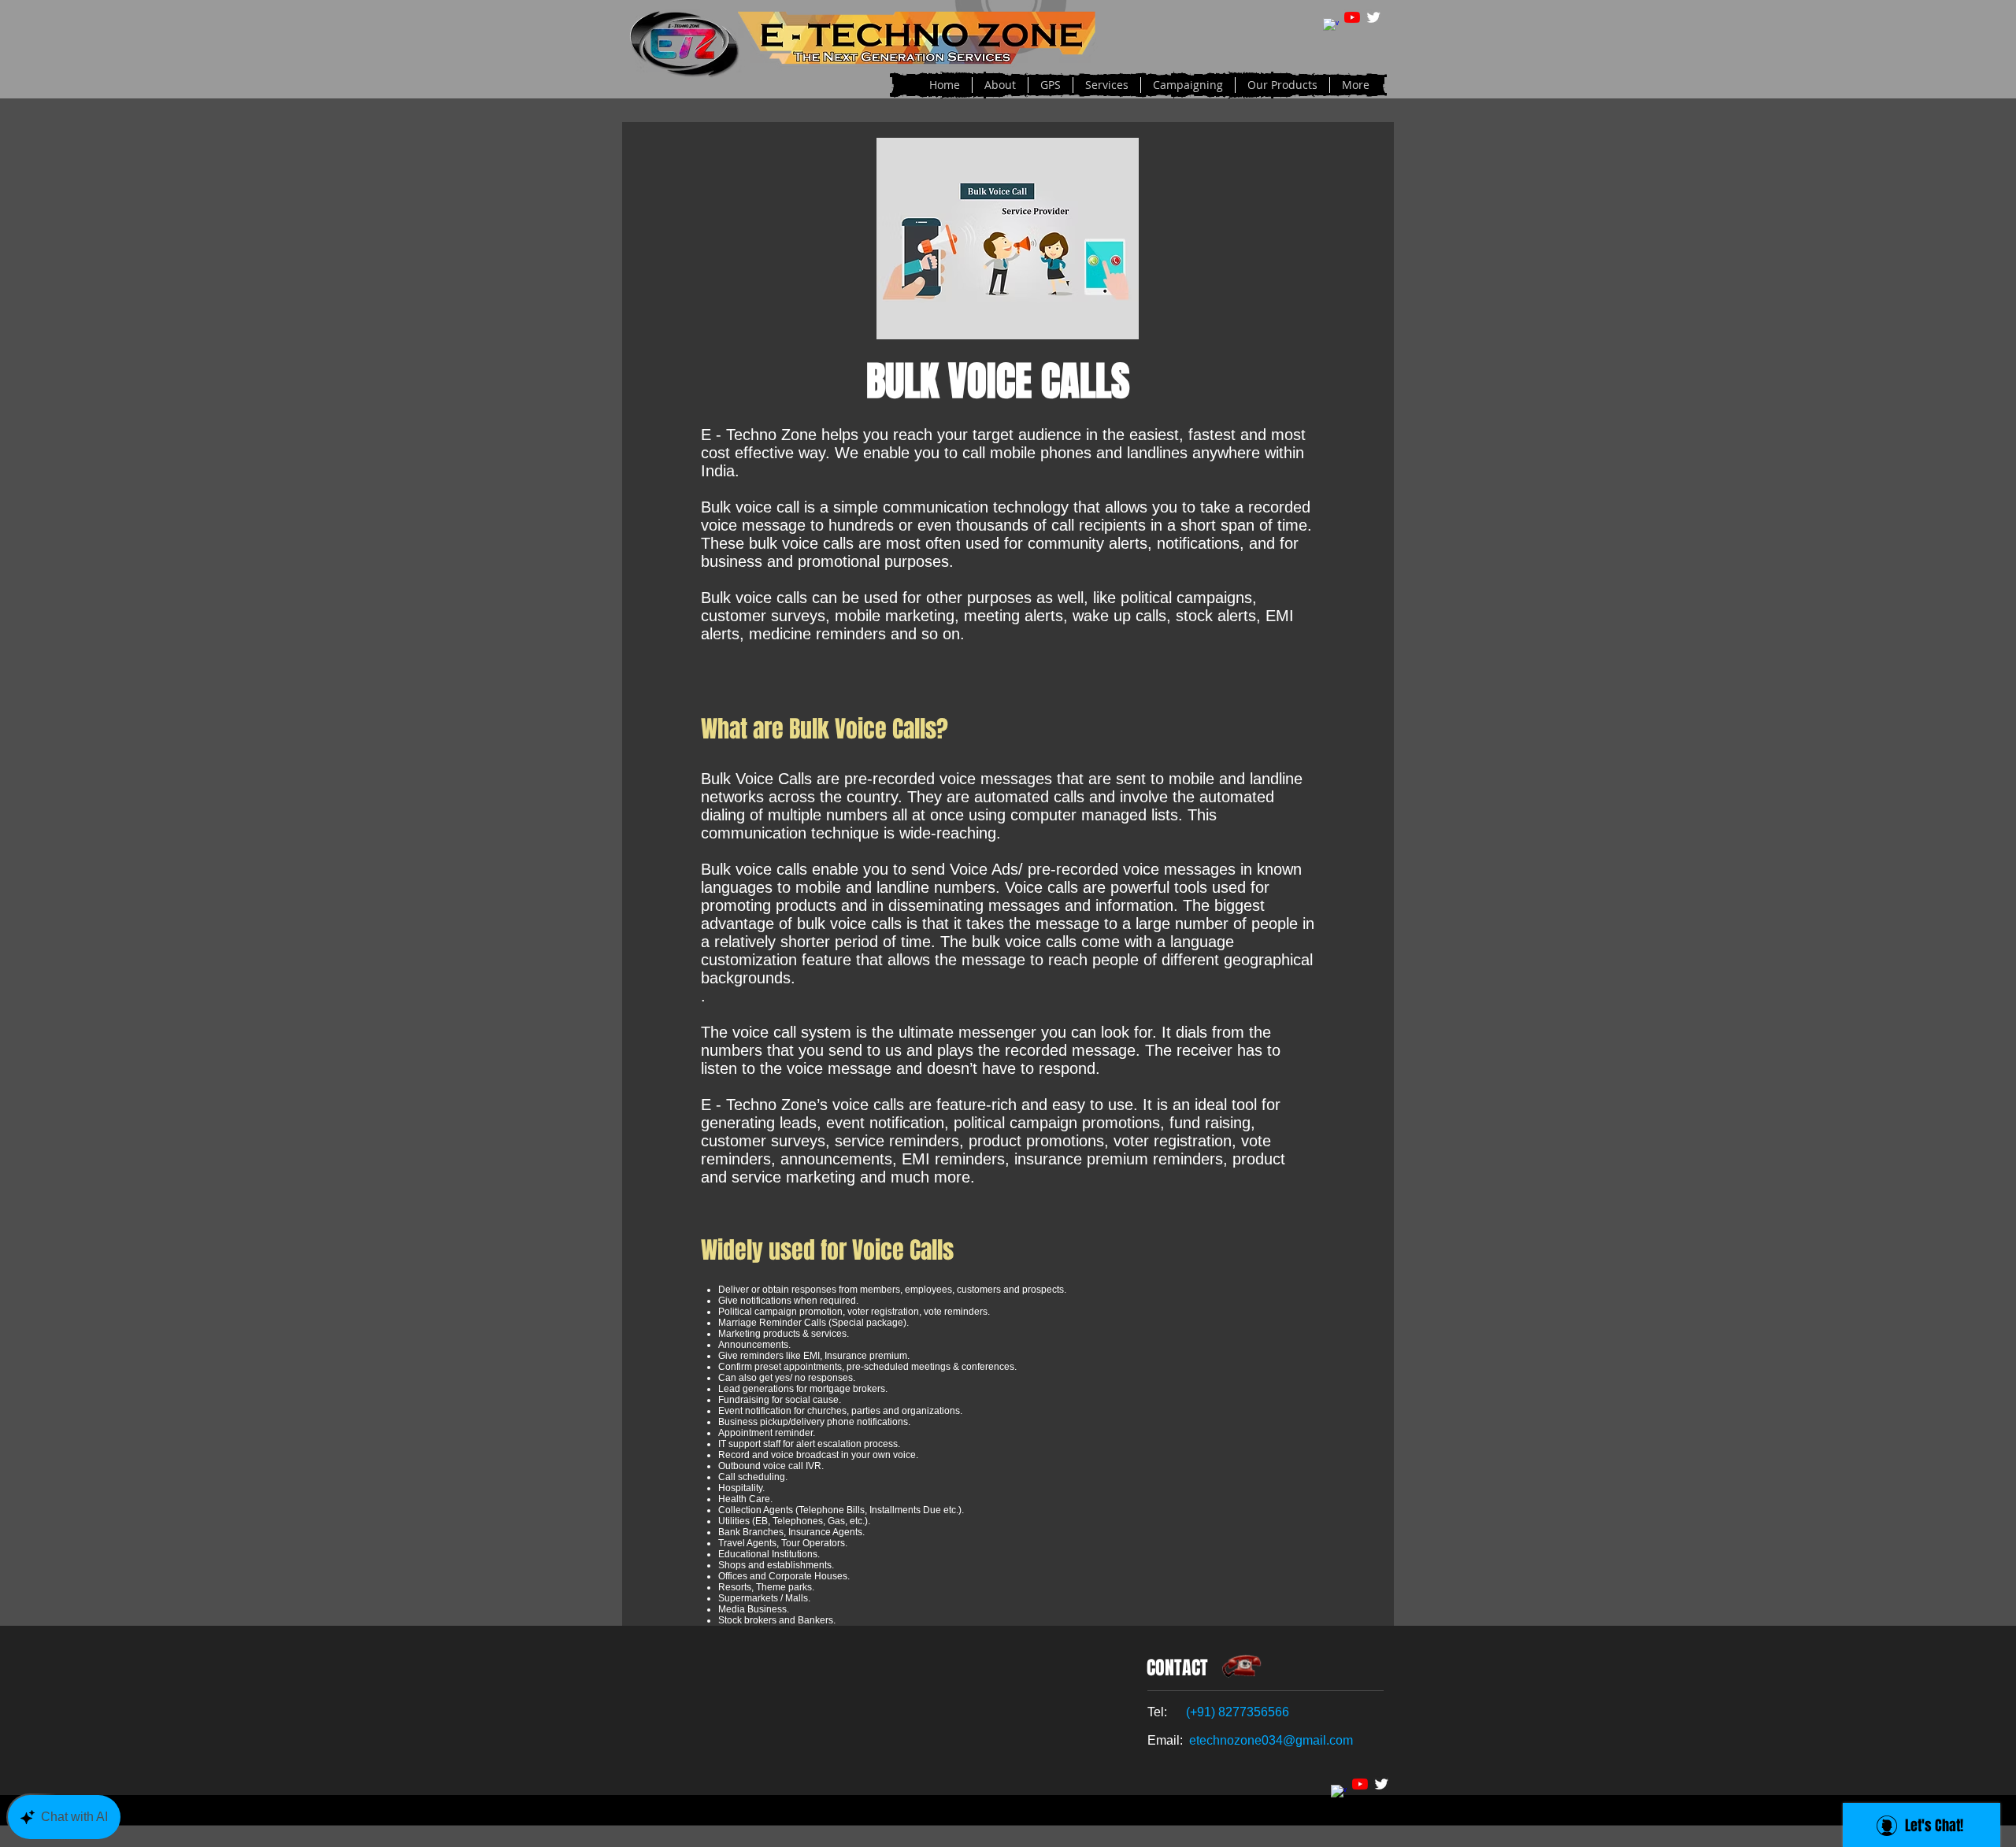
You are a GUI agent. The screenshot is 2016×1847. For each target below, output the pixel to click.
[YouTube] (1352, 17)
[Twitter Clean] (1373, 17)
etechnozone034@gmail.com (1271, 1740)
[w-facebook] (1331, 26)
